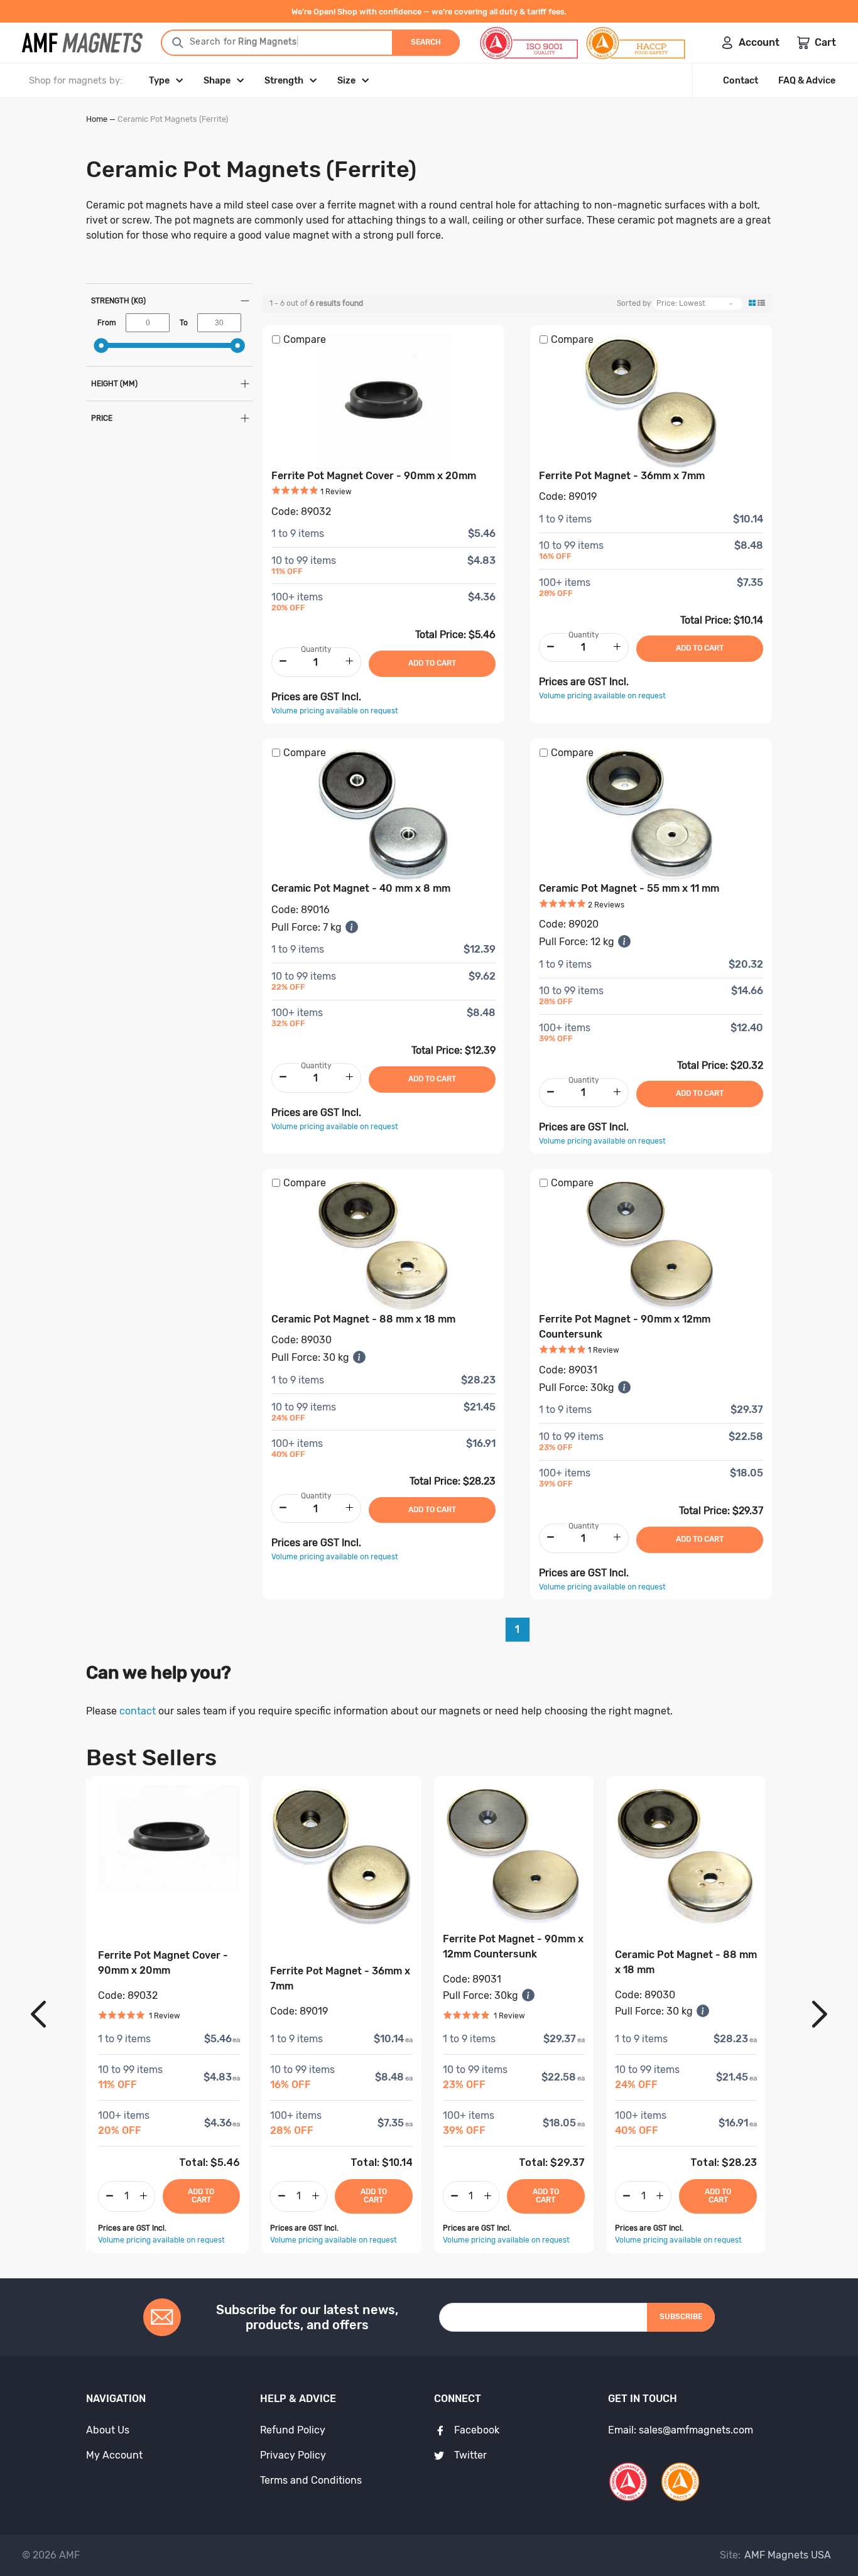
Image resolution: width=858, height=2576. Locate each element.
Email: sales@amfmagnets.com (681, 2430)
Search (426, 42)
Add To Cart (201, 2196)
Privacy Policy (293, 2455)
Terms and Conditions (311, 2480)
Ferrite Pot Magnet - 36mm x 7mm (622, 476)
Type (159, 81)
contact (138, 1711)
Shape (217, 81)
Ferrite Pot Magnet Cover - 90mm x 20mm (374, 476)
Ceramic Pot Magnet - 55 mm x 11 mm (629, 888)
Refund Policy (293, 2430)
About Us (108, 2430)
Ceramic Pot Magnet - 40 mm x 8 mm (361, 888)
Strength (284, 81)
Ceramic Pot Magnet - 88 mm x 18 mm (363, 1319)
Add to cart (432, 663)
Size (346, 81)
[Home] (82, 43)
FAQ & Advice (807, 81)
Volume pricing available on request (335, 711)
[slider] (101, 346)
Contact (741, 81)
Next (820, 2015)
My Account (114, 2455)
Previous (38, 2015)
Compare (305, 339)
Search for (242, 42)
